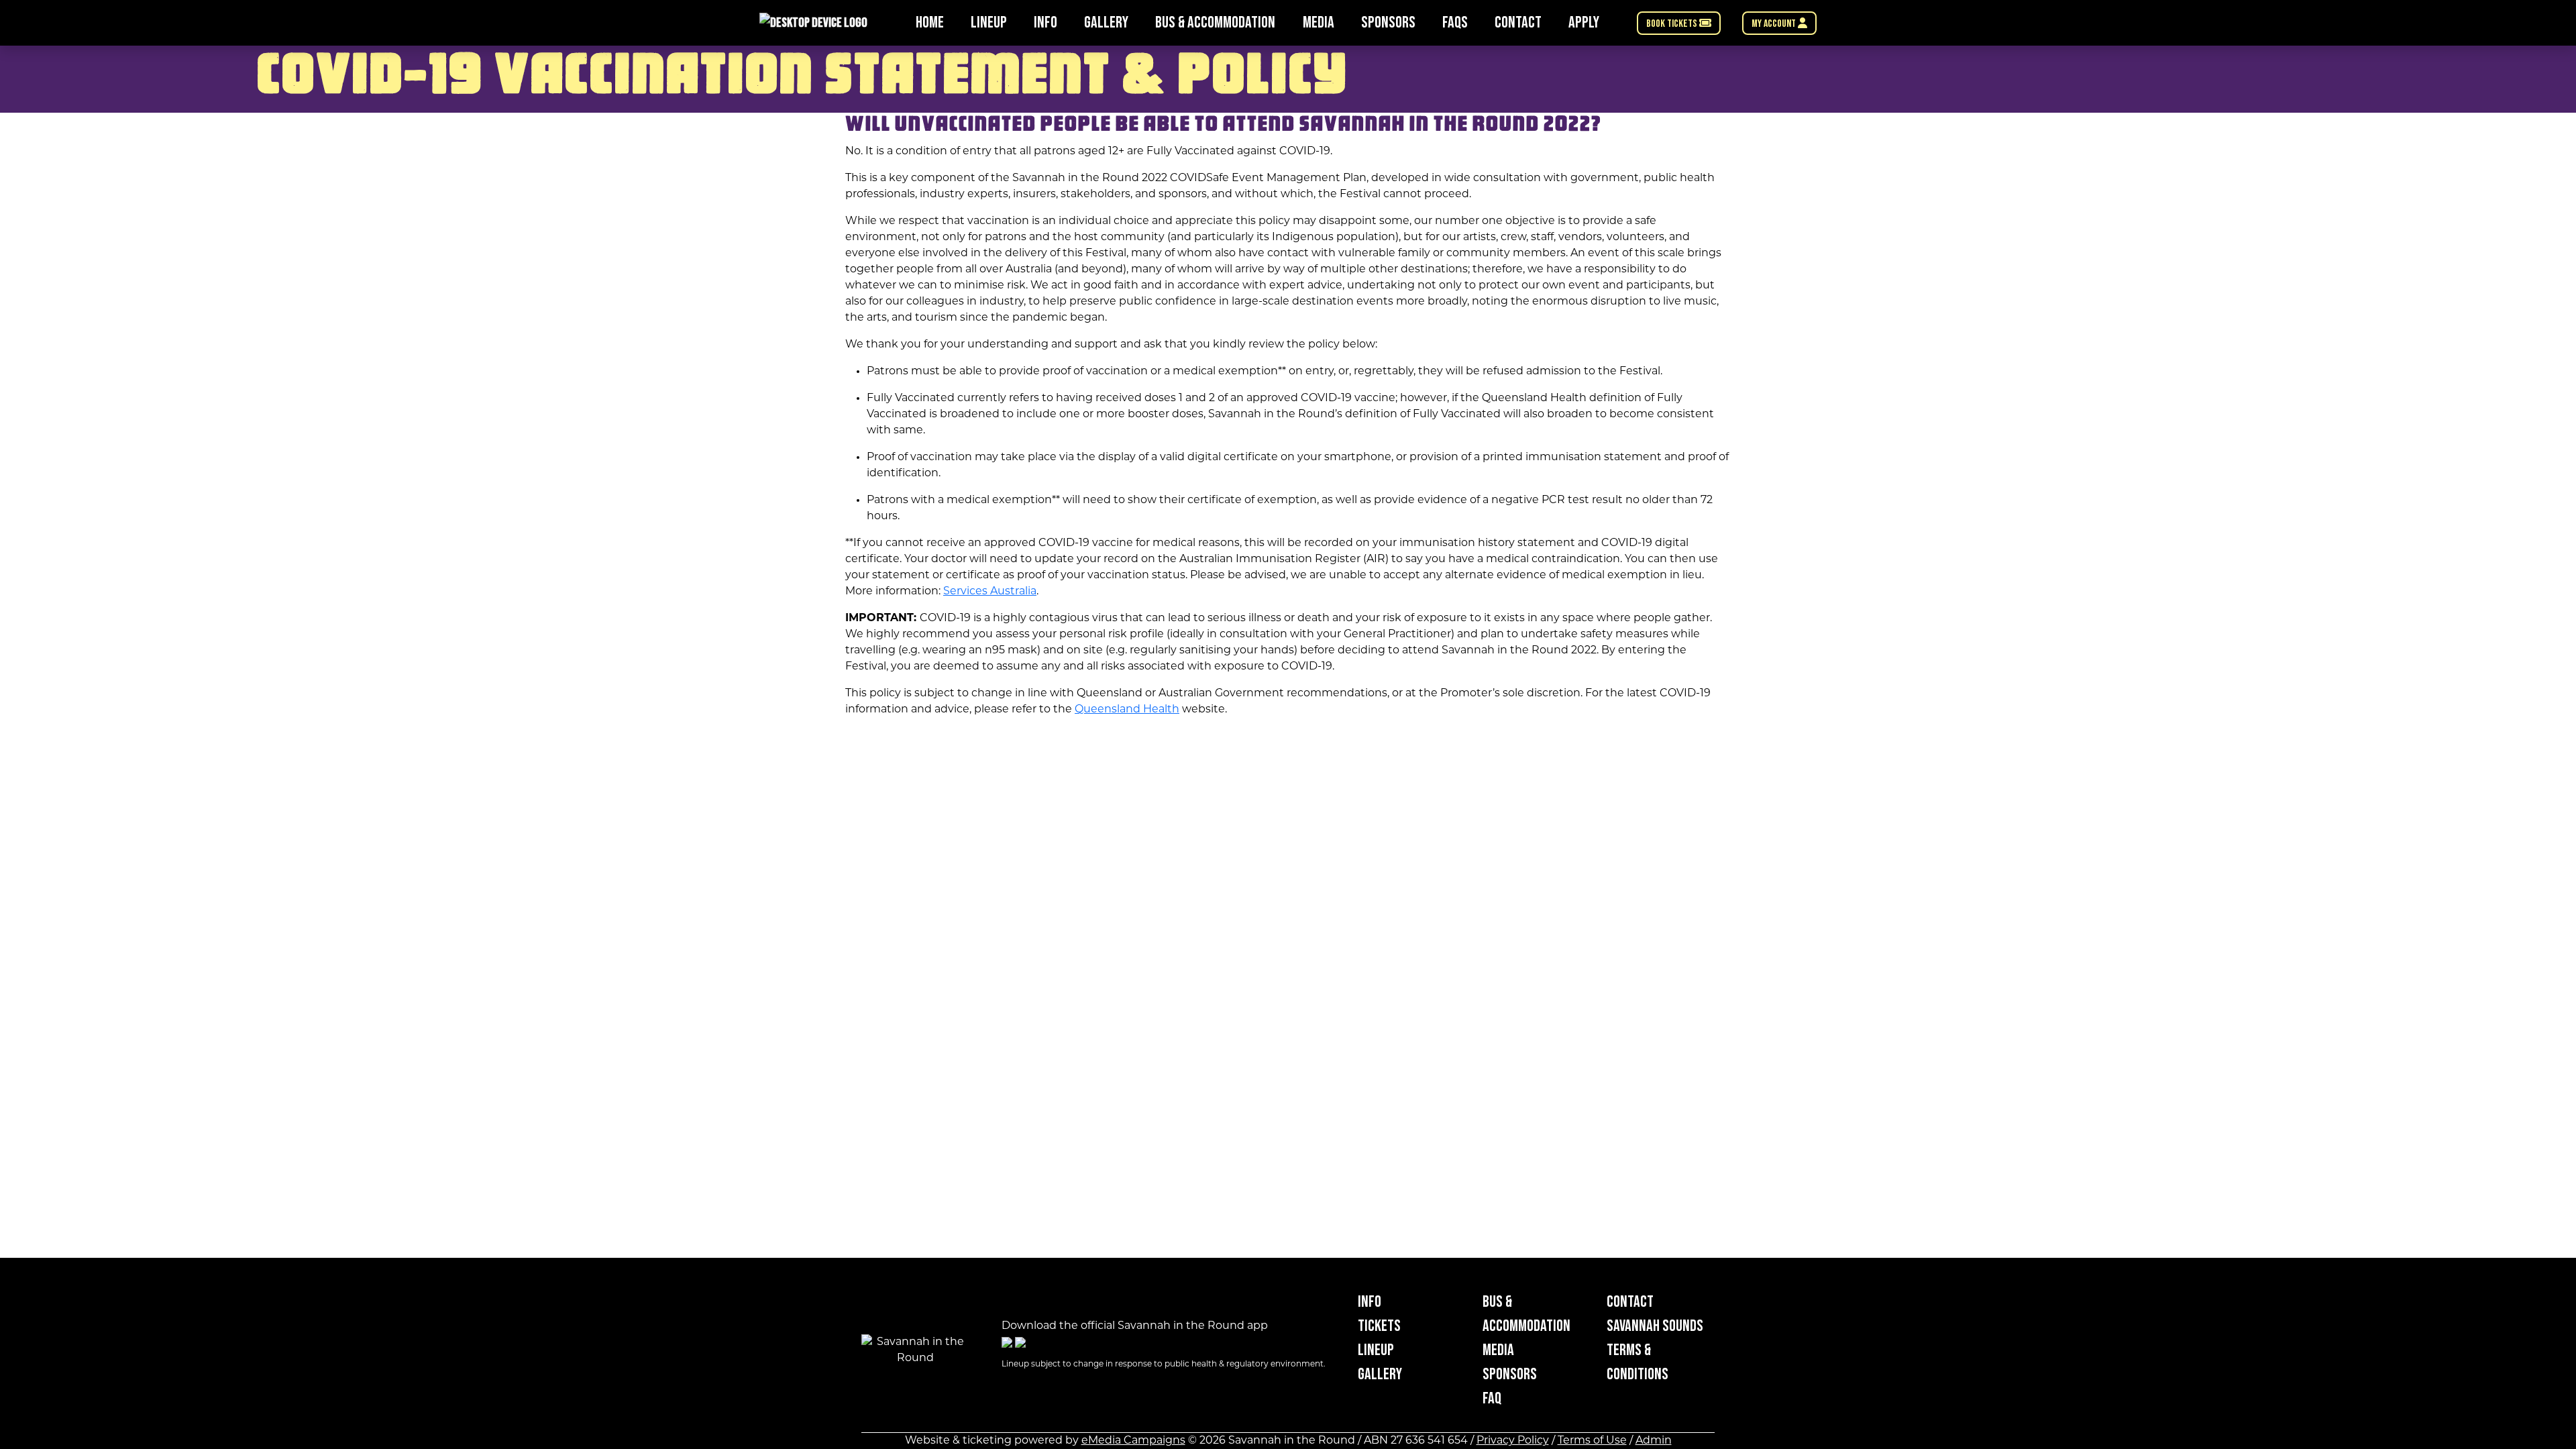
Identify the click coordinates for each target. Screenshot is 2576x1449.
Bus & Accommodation (1215, 22)
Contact (1518, 22)
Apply (1584, 22)
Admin (1654, 1441)
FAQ (1492, 1398)
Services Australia (990, 592)
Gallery (1106, 22)
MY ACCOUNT (1775, 24)
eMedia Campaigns (1133, 1441)
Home (930, 22)
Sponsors (1388, 22)
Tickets (1379, 1326)
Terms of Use (1592, 1441)
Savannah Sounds (1655, 1326)
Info (1045, 22)
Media (1319, 22)
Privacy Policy (1513, 1441)
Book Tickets (1673, 24)
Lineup (989, 22)
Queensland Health (1127, 710)
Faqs (1455, 22)
